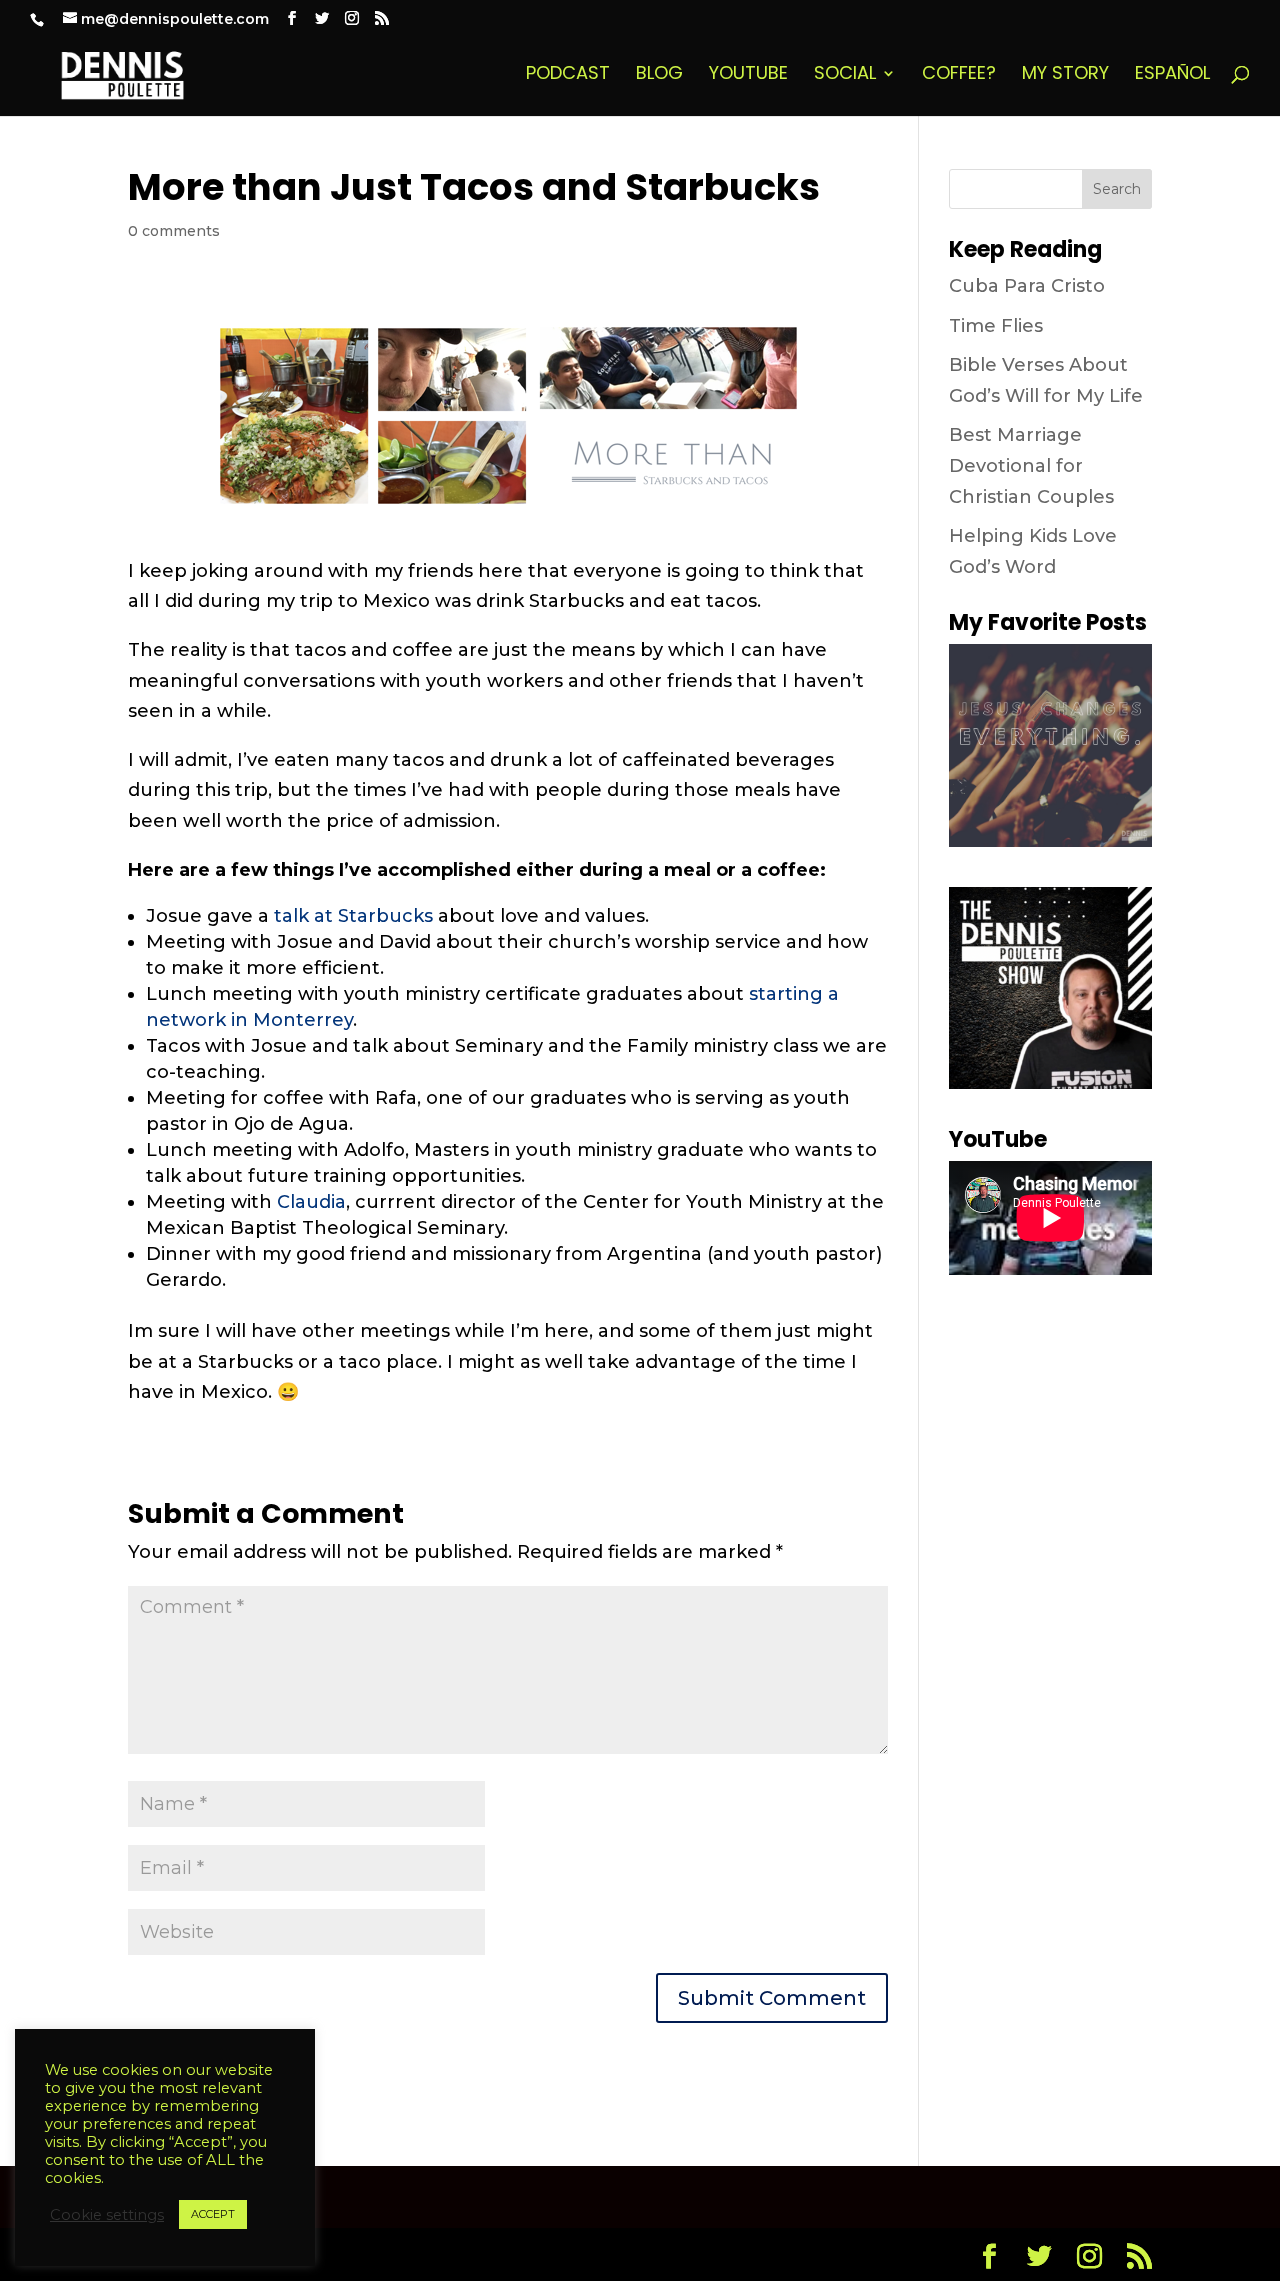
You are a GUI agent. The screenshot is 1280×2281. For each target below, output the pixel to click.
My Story (1065, 75)
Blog (659, 75)
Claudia (311, 1202)
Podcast (568, 75)
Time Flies (996, 326)
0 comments (174, 231)
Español (1172, 75)
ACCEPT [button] (213, 2214)
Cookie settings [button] (107, 2215)
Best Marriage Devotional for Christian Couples (1031, 465)
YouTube (748, 75)
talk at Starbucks (353, 916)
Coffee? (959, 75)
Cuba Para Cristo (1027, 286)
